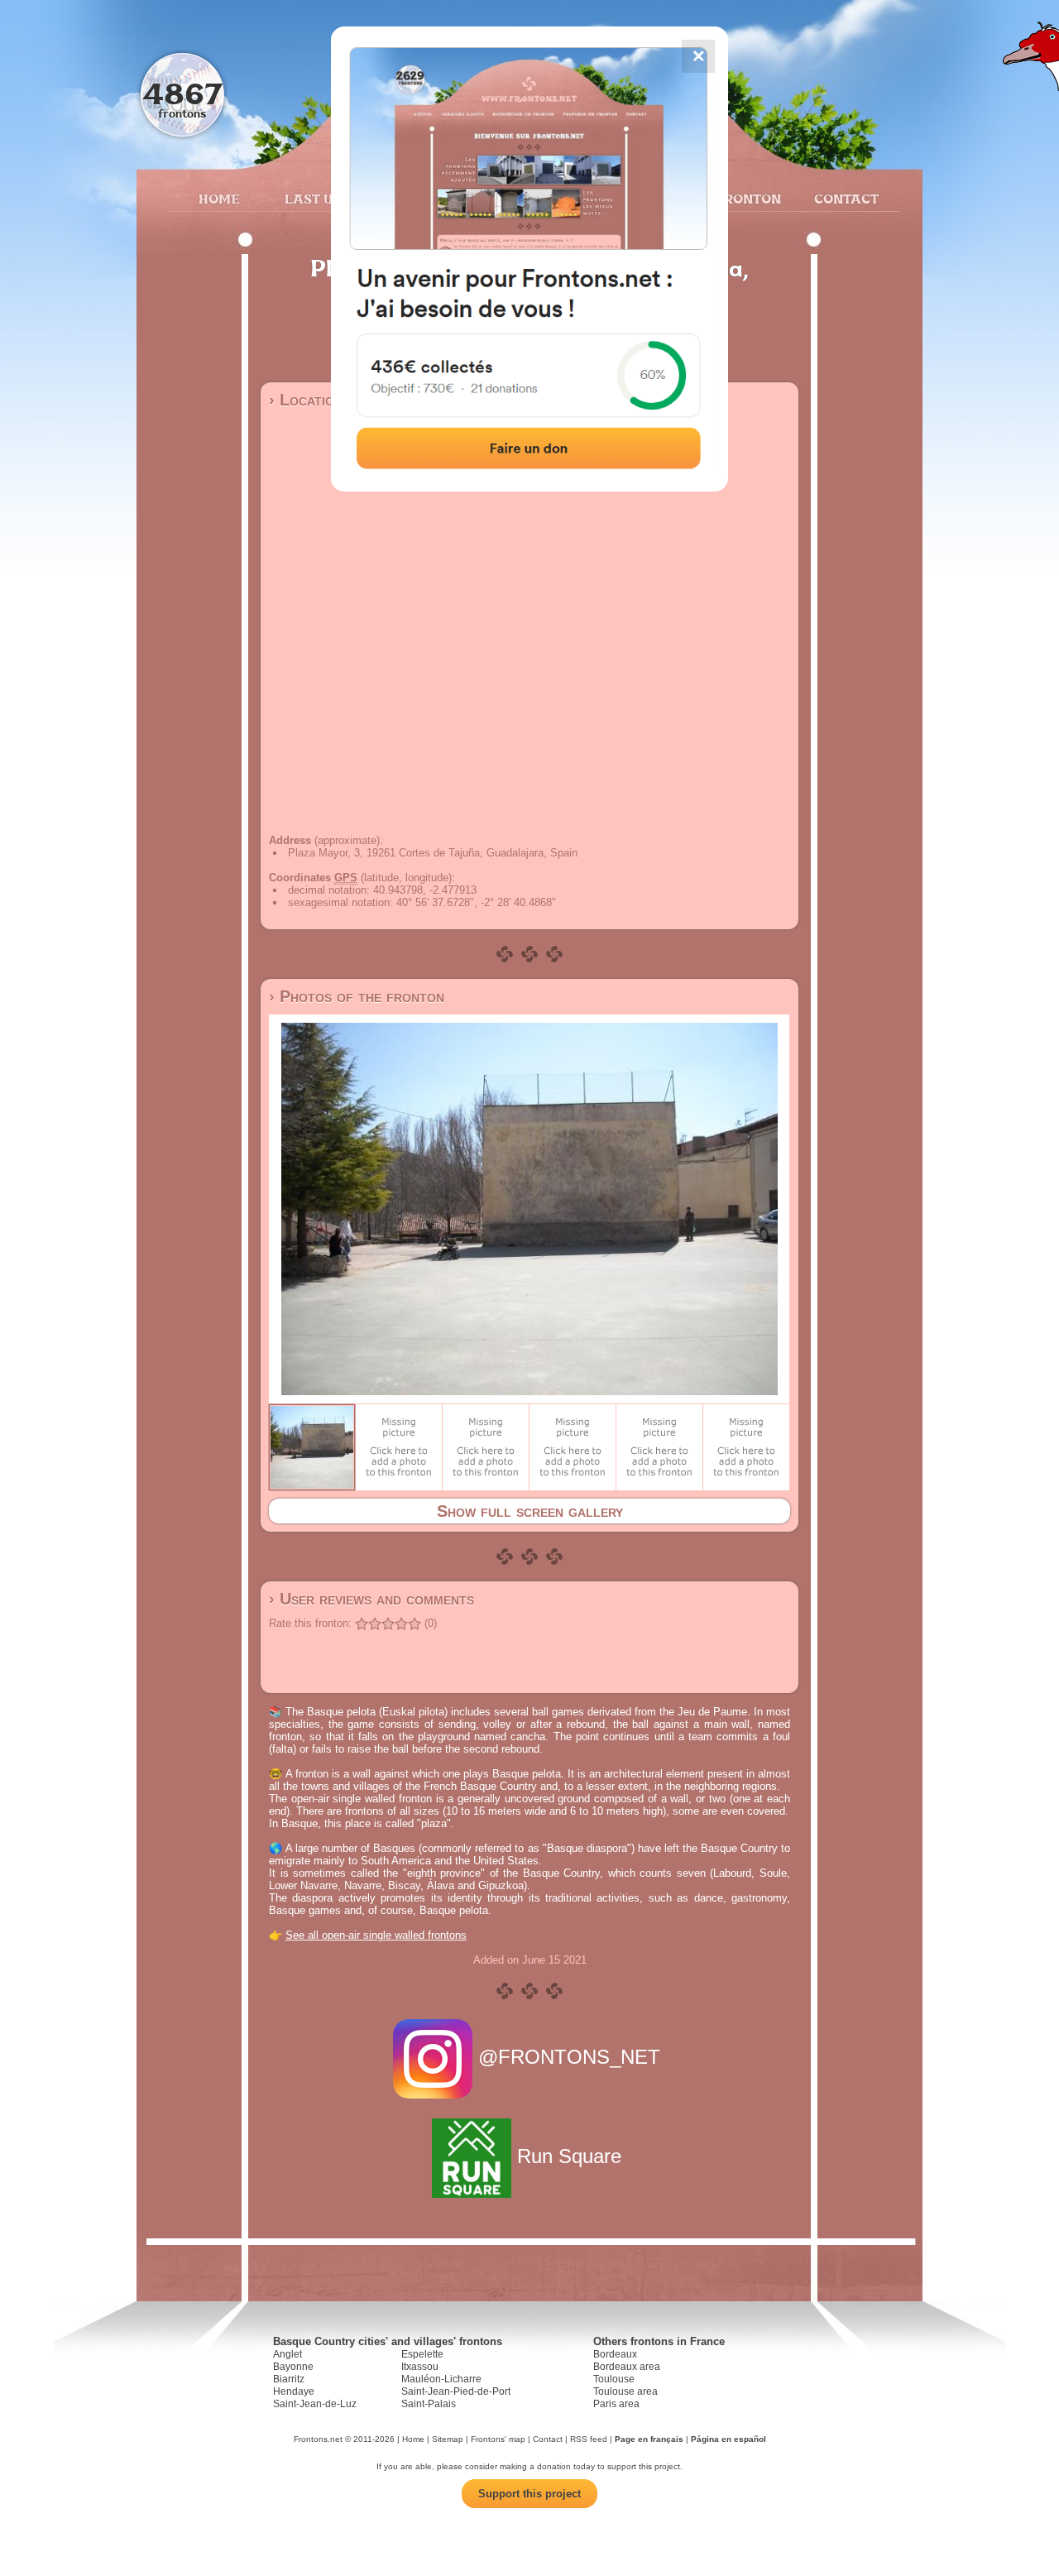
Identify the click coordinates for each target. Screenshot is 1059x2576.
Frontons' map (498, 2439)
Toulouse (614, 2379)
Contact (844, 199)
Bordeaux (615, 2354)
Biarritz (289, 2379)
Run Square (569, 2156)
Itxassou (420, 2367)
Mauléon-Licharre (441, 2379)
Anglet (288, 2354)
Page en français (649, 2439)
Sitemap (448, 2439)
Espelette (422, 2354)
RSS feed (589, 2439)
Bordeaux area (627, 2367)
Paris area (616, 2404)
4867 (182, 93)
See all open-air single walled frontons (376, 1935)
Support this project (529, 2494)
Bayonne (293, 2367)
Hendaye (294, 2391)
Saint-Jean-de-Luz (315, 2404)
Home (219, 199)
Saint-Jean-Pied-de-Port (456, 2391)
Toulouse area (625, 2391)
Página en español (728, 2439)
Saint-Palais (429, 2404)
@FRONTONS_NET (569, 2057)
